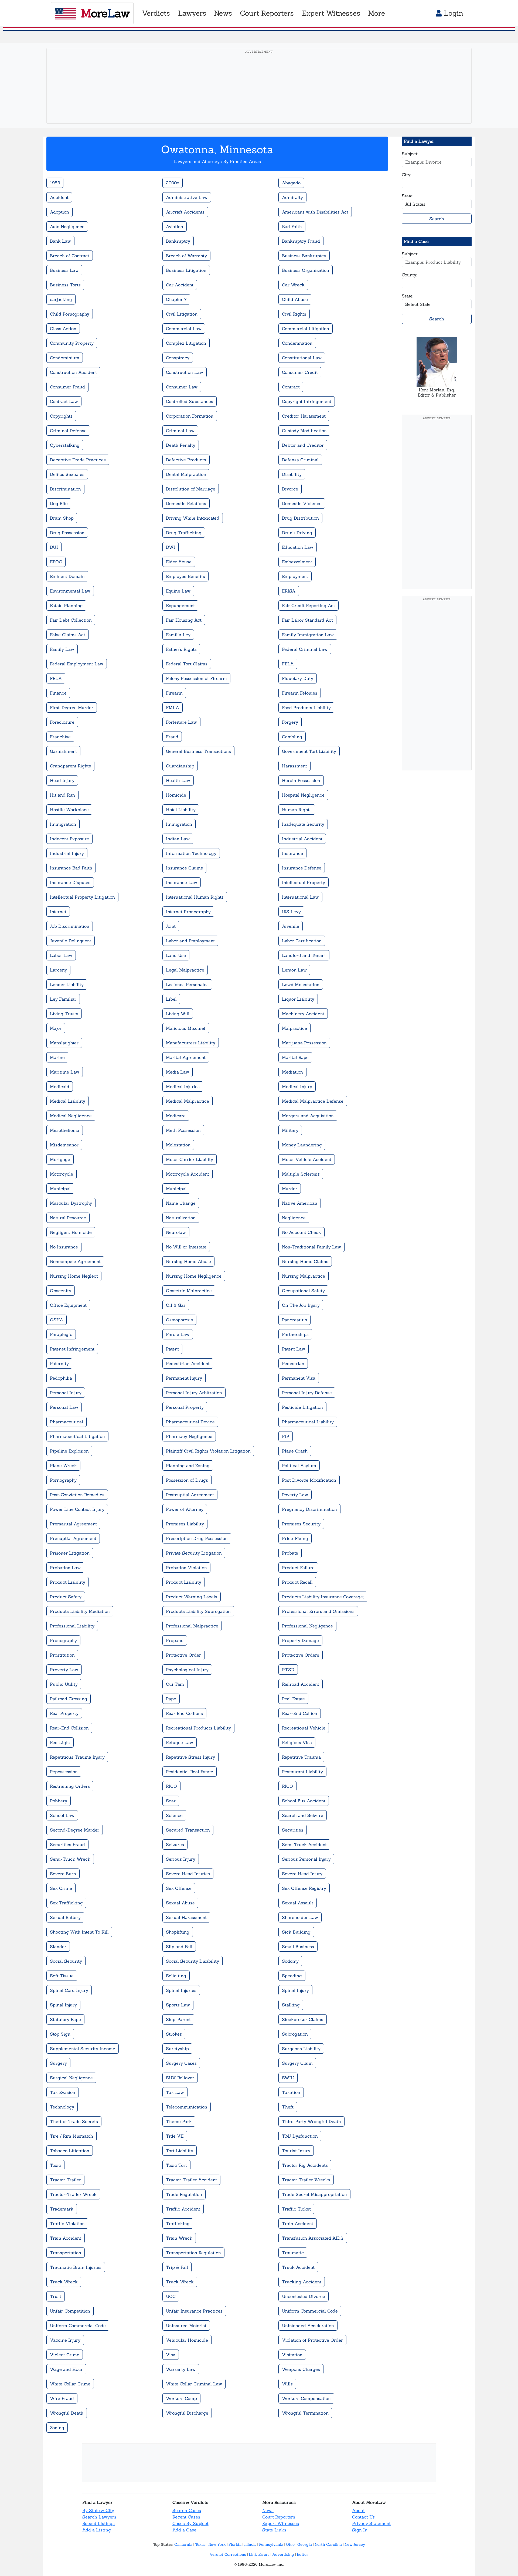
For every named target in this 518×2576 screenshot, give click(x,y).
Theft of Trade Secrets (74, 2121)
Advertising (283, 2554)
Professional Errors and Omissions (318, 1611)
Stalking (291, 2005)
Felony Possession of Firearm (196, 678)
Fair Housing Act (184, 620)
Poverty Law (295, 1495)
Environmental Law (70, 591)
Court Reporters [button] (267, 13)
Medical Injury (297, 1086)
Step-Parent (178, 2019)
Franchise (60, 737)
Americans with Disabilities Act (315, 212)
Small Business (298, 1947)
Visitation (292, 2355)
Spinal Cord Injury (69, 1990)
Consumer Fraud (67, 387)
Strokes (174, 2034)
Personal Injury (66, 1393)
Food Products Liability (306, 708)
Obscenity (61, 1291)
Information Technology (191, 853)
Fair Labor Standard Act (307, 620)
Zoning (57, 2428)
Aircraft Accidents (185, 212)
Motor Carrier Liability (190, 1159)
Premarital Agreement (73, 1524)
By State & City (98, 2510)
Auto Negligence (67, 226)
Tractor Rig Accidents (305, 2165)
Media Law (178, 1072)
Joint (171, 926)
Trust (56, 2296)
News (268, 2510)
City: (406, 175)
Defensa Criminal (300, 460)
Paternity (59, 1363)
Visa (171, 2355)
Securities (293, 1830)
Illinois (250, 2544)
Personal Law (64, 1407)
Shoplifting (178, 1932)
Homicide (176, 795)
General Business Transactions (198, 751)
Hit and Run (62, 795)
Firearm (174, 693)
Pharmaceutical (67, 1422)
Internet (58, 912)
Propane (175, 1640)
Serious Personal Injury (306, 1859)
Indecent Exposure (69, 839)
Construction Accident (73, 372)
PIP (286, 1436)
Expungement (180, 605)
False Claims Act (68, 635)
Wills (287, 2384)
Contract (291, 387)
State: (408, 196)
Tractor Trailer (65, 2180)
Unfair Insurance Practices (194, 2311)
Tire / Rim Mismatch (71, 2136)
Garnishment (63, 751)
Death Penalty (181, 445)
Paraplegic (61, 1334)
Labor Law (61, 955)
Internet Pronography (188, 912)
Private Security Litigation (194, 1553)
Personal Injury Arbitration (194, 1393)
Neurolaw (176, 1232)
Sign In (360, 2530)
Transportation (66, 2253)
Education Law (298, 547)
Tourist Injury (296, 2151)
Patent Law (294, 1349)
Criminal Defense (68, 431)
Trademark (62, 2209)
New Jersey (355, 2544)
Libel (171, 999)
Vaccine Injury (65, 2340)
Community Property (72, 343)
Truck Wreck (64, 2282)
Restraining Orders (70, 1786)
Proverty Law (64, 1670)
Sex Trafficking (66, 1903)
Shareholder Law (300, 1917)
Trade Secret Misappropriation (314, 2194)
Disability (292, 474)
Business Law (64, 270)
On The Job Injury (301, 1305)
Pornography (63, 1480)
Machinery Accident (303, 1014)
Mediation (292, 1072)
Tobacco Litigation (70, 2151)
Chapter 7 (176, 299)
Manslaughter (64, 1043)
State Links (274, 2530)
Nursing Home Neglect (74, 1276)
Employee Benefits (185, 576)
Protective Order (183, 1655)
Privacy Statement (371, 2523)
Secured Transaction (188, 1830)
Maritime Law (65, 1072)
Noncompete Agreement (75, 1261)
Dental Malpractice (186, 474)
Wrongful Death (67, 2413)
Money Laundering (302, 1145)
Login (452, 13)
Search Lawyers (99, 2517)
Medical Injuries (183, 1086)
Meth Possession (183, 1130)
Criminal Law (180, 431)
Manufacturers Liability (191, 1043)
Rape (171, 1699)
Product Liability (68, 1582)
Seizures (175, 1844)
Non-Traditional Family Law (311, 1247)
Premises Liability (185, 1524)
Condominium (65, 358)
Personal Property (185, 1407)
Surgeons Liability (301, 2049)
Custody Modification (304, 431)
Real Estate (293, 1699)
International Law (300, 897)
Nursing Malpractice (304, 1276)
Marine (57, 1057)
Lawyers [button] (192, 13)
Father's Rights (181, 649)
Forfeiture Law (181, 722)
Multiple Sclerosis (301, 1174)
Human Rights (297, 810)
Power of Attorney (185, 1509)
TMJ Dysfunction (300, 2136)
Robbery (59, 1801)
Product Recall (297, 1582)
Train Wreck (179, 2238)
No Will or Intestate (186, 1247)
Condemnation (297, 343)
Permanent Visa (299, 1378)
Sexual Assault (298, 1903)
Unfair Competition (70, 2311)
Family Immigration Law (308, 635)
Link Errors (259, 2554)
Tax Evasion (63, 2092)
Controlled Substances (190, 401)
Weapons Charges (301, 2369)
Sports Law (178, 2005)
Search (437, 219)
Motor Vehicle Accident (307, 1159)
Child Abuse (295, 299)
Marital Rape (295, 1057)
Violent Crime (65, 2355)
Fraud (172, 737)
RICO (171, 1786)
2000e (173, 183)
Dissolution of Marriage (191, 489)
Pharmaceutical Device (190, 1422)
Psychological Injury (187, 1670)
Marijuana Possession (304, 1043)
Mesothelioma (65, 1130)
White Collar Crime (70, 2384)
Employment (295, 576)
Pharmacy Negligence (189, 1436)
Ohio (290, 2544)
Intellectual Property (304, 882)
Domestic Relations (186, 503)
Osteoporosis (179, 1320)
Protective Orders (301, 1655)
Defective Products (186, 460)
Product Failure (298, 1568)
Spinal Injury (295, 1990)
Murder (290, 1189)
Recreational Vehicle (304, 1728)
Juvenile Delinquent (71, 941)
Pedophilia (61, 1378)
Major (56, 1028)
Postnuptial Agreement (190, 1495)
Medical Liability (68, 1101)
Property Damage (300, 1640)
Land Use (176, 955)
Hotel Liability (181, 810)
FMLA (173, 708)
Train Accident (298, 2223)
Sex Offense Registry (304, 1888)
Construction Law (185, 372)
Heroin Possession (301, 780)
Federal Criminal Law (305, 649)
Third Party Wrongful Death (311, 2121)
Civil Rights (294, 314)
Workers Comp (181, 2398)
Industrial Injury (67, 853)
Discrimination (65, 489)
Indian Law (178, 839)
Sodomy (290, 1961)
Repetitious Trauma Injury (77, 1757)
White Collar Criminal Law (194, 2384)
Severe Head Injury (302, 1874)
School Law (62, 1815)
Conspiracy (178, 358)
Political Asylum (299, 1465)
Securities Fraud (67, 1844)
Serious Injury (181, 1859)
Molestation (178, 1145)
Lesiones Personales (187, 984)
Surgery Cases (181, 2063)
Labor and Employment (190, 941)
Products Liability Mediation (80, 1611)
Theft (288, 2107)
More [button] (376, 13)
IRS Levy (291, 912)
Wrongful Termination (305, 2413)
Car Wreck (293, 285)
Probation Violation (186, 1568)
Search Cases (187, 2510)
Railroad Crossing (69, 1699)
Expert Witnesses (281, 2523)
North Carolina (328, 2544)
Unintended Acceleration (308, 2325)
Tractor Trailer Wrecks (306, 2180)
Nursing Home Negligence (194, 1276)
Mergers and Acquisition (308, 1116)
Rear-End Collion (300, 1713)
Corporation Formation (190, 416)
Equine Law (178, 591)
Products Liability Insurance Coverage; (323, 1597)
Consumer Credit (300, 372)
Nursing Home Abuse (188, 1261)
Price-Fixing (295, 1538)
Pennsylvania (271, 2544)
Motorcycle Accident (188, 1174)
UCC (171, 2296)
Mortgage (60, 1159)
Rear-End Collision (69, 1728)
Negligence (294, 1218)
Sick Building (296, 1932)
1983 (55, 183)
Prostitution (62, 1655)
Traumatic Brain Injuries (76, 2267)
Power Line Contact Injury (77, 1509)
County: (409, 275)
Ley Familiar (63, 999)
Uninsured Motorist (186, 2325)
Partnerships (295, 1334)
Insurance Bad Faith (71, 868)
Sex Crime (61, 1888)
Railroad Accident (301, 1684)
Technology (62, 2107)
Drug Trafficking (184, 533)
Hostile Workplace (69, 810)
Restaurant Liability (302, 1772)
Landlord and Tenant (304, 955)
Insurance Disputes (70, 882)
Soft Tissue (62, 1976)
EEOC (56, 562)
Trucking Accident (302, 2282)
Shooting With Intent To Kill (79, 1932)
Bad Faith (292, 226)
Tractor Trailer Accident (191, 2180)
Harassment (294, 766)
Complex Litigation (186, 343)
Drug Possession (67, 533)
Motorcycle (62, 1174)
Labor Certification (302, 941)
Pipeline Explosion (69, 1451)
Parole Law (178, 1334)
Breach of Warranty (186, 256)
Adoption (59, 212)
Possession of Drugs (187, 1480)
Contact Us (363, 2517)
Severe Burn (63, 1874)
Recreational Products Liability (198, 1728)
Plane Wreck (63, 1465)
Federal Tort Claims (187, 664)
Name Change (181, 1203)
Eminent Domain (67, 576)
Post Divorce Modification (309, 1480)
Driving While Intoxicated (193, 518)
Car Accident (180, 285)
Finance (58, 693)
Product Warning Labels (192, 1597)
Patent (172, 1349)
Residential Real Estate (190, 1772)
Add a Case (184, 2530)
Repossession (64, 1772)
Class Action (63, 329)
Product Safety (66, 1597)
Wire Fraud (62, 2398)
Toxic (55, 2165)
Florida (235, 2544)
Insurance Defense (302, 868)
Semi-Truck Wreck (70, 1859)
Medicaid (60, 1086)
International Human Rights (195, 897)
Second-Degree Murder (75, 1830)
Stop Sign (60, 2034)
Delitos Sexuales (67, 474)
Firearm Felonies (300, 693)
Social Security (66, 1961)
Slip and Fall (179, 1947)
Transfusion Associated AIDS (313, 2238)
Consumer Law (182, 387)
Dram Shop (62, 518)
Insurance (292, 853)
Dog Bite (59, 503)
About (358, 2510)
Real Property (64, 1713)
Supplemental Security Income (83, 2049)
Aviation (175, 226)
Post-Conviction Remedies (77, 1495)
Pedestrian (293, 1363)
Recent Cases (186, 2517)
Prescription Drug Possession (197, 1538)
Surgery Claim (297, 2063)
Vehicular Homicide (187, 2340)
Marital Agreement (186, 1057)
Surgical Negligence (71, 2078)
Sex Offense (179, 1888)
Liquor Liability (298, 999)
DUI (54, 547)
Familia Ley (178, 635)
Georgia (305, 2544)
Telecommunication (187, 2107)
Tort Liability (180, 2151)
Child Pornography (70, 314)
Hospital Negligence (303, 795)
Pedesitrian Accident (188, 1363)
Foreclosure (62, 722)
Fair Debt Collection (71, 620)
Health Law (178, 780)
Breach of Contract (70, 256)
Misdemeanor (64, 1145)
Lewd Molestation (301, 984)
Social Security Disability (192, 1961)
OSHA (57, 1320)
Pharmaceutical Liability (308, 1422)
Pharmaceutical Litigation (77, 1436)
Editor (302, 2554)
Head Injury (62, 780)
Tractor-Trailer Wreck (73, 2194)
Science (174, 1815)
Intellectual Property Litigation (82, 897)
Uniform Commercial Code (310, 2311)
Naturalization (181, 1218)
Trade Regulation (184, 2194)
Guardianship (180, 766)
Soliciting (176, 1976)
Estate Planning (66, 605)
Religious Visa (297, 1742)
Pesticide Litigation (302, 1407)
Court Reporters (279, 2517)
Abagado (291, 183)
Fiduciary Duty (298, 678)
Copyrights (61, 416)
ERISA (289, 591)
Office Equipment (68, 1305)
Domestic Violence (302, 503)
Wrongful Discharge (187, 2413)
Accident (59, 197)
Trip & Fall (177, 2267)
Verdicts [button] (156, 13)
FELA (288, 664)
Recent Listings (98, 2523)
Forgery (290, 722)
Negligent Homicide (71, 1232)
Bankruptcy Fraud (301, 241)
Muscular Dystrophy (71, 1203)
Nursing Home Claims (305, 1261)
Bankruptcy (178, 241)
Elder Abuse (179, 562)
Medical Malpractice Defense (313, 1101)
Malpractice (294, 1028)
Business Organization (306, 270)
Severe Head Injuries (188, 1874)
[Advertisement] (259, 94)
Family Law (62, 649)
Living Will (178, 1014)
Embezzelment (297, 562)
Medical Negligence (71, 1116)
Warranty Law (181, 2369)
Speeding (292, 1976)
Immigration (63, 824)
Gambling (292, 737)
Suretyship (177, 2049)
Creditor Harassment (304, 416)
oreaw (105, 13)
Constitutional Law (302, 358)
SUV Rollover (180, 2078)
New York (217, 2544)
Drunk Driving (297, 533)
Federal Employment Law (77, 664)
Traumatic (293, 2253)
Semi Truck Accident (304, 1844)
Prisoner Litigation (70, 1553)
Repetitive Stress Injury (190, 1757)
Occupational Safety (303, 1291)
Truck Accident (298, 2267)
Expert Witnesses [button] (331, 13)
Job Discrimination (70, 926)
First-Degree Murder (72, 708)
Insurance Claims (184, 868)
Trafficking (178, 2223)
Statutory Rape (65, 2019)
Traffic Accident (183, 2209)
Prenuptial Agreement (73, 1538)
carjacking (61, 299)
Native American (300, 1203)
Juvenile (291, 926)
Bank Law (60, 241)
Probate (290, 1553)
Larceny (58, 970)
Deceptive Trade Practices (78, 460)
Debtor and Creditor (303, 445)
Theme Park (179, 2121)
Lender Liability (67, 984)
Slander (58, 1947)
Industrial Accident (302, 839)
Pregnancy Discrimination (309, 1509)
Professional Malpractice (192, 1626)
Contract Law (64, 401)
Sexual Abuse (180, 1903)
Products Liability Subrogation (198, 1611)
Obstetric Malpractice (189, 1291)
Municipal (60, 1189)
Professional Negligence (307, 1626)
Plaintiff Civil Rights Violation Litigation (208, 1451)
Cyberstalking (65, 445)
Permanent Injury (184, 1378)
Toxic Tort (176, 2165)
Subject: (410, 154)
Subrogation (295, 2034)
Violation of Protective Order (312, 2340)
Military (290, 1130)
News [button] (223, 13)
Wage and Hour (66, 2369)
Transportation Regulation (193, 2253)
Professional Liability (72, 1626)
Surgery (58, 2063)
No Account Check (301, 1232)
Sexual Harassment (186, 1917)
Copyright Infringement (307, 401)
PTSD (288, 1670)
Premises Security (301, 1524)
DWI (171, 547)
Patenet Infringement (72, 1349)
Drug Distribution (300, 518)
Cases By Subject (190, 2523)
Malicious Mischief (186, 1028)
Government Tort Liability (309, 751)
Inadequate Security (303, 824)
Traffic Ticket (296, 2209)
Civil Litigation (182, 314)
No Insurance (64, 1247)
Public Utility (64, 1684)
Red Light (60, 1742)
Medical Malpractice (188, 1101)
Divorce (290, 489)
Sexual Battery (65, 1917)
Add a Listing (97, 2530)
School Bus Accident (304, 1801)
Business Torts (65, 285)
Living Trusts (64, 1014)
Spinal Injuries (181, 1990)
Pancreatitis (294, 1320)
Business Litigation (186, 270)
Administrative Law (187, 197)
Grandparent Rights (70, 766)
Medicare (176, 1116)
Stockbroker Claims (303, 2019)
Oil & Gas (176, 1305)
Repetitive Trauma (301, 1757)
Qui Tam (175, 1684)
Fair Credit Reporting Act (309, 605)
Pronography (63, 1640)
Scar (171, 1801)
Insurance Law (182, 882)
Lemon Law (294, 970)
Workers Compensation (306, 2398)
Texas (200, 2544)
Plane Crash (295, 1451)
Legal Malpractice (185, 970)
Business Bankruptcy (304, 256)
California (183, 2544)
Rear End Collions (184, 1713)
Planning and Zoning (188, 1465)
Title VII (175, 2136)
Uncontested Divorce (304, 2296)
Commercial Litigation (306, 329)
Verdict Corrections (228, 2554)
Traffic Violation (67, 2223)
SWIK (288, 2078)
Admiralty (292, 197)
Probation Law (65, 1568)
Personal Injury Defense (307, 1393)
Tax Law (175, 2092)
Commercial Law (184, 329)
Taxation (291, 2092)
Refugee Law (180, 1742)
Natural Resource (68, 1218)
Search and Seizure (303, 1815)
